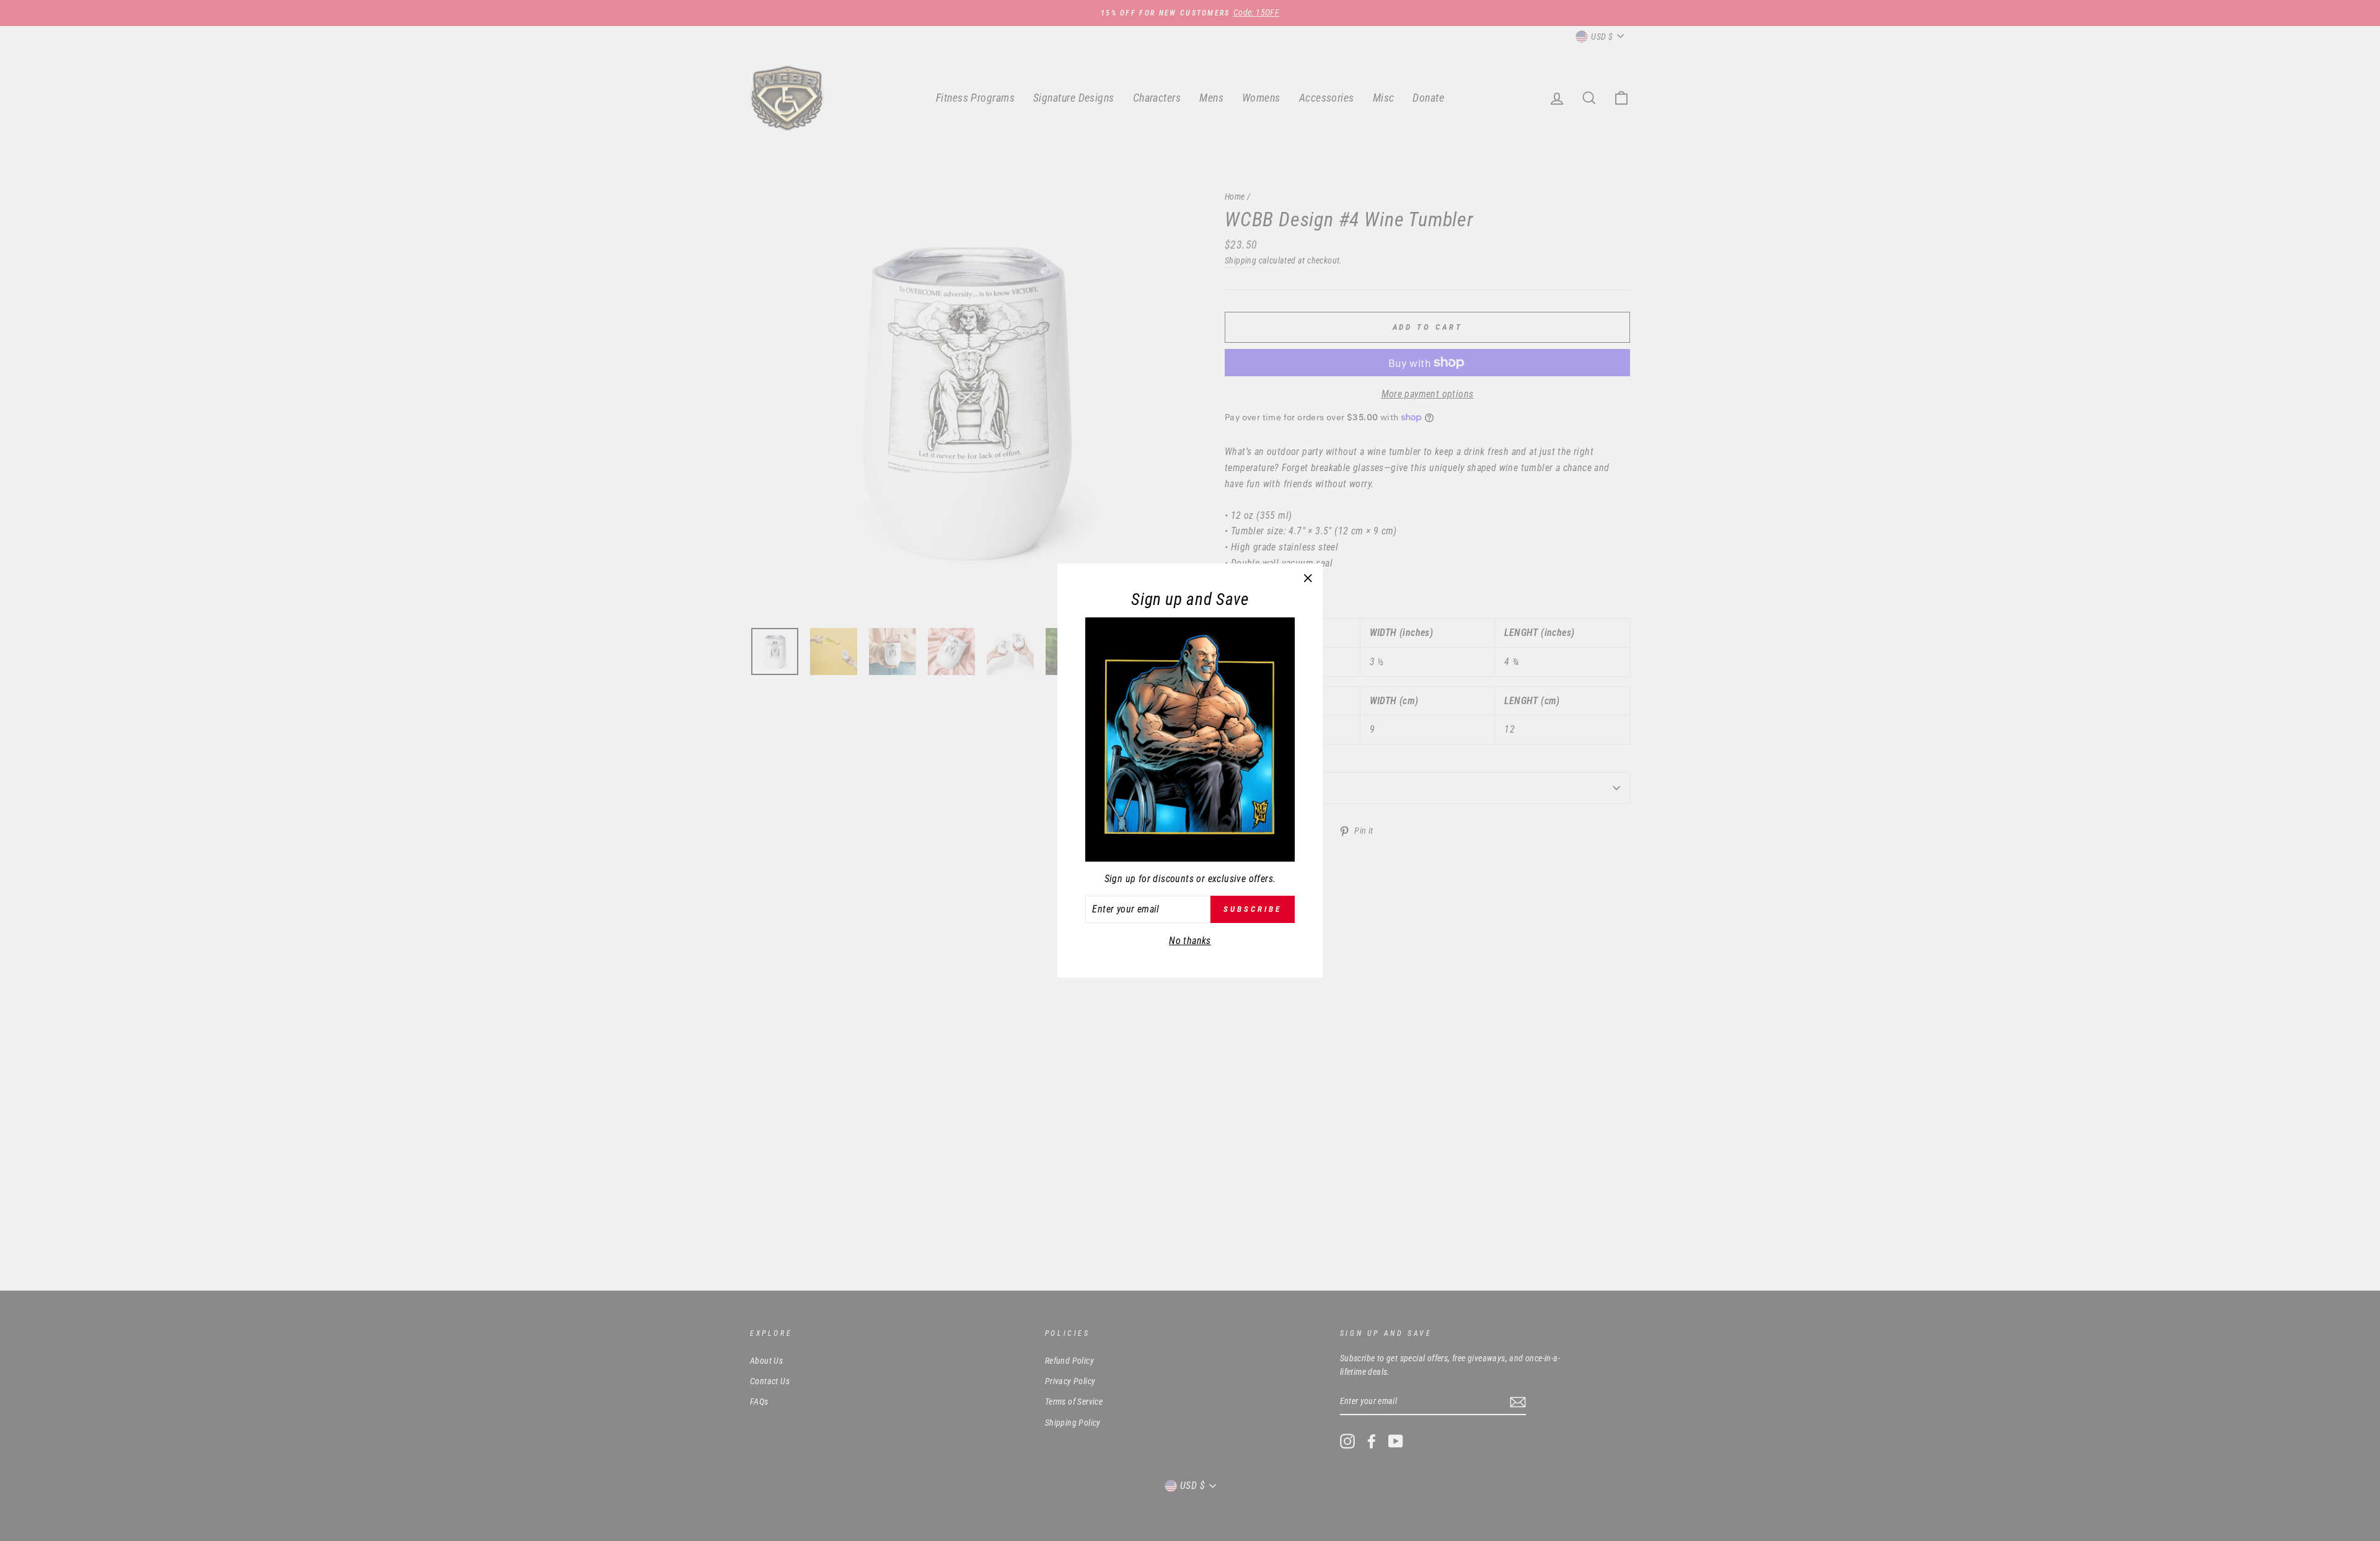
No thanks (1190, 941)
